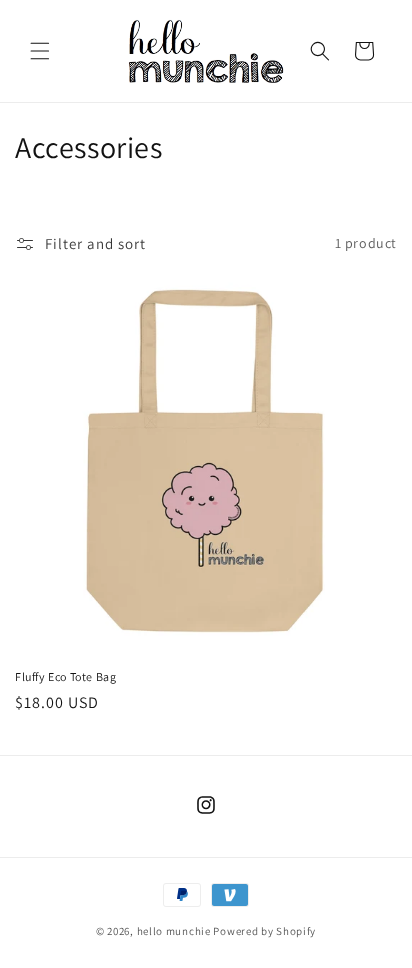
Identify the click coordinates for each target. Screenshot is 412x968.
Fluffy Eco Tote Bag (65, 676)
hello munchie (174, 931)
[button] (40, 51)
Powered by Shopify (264, 931)
